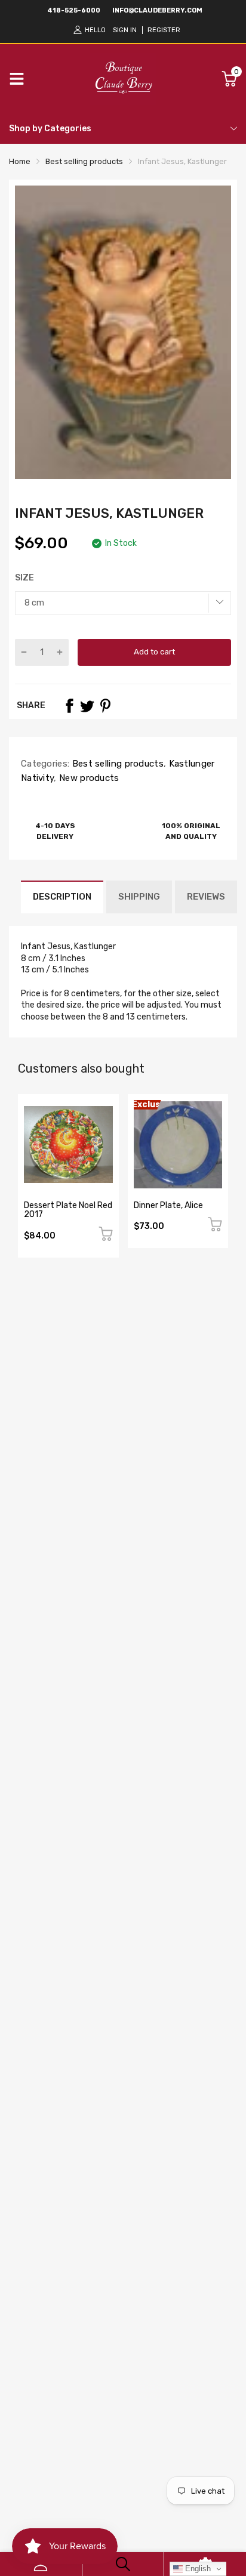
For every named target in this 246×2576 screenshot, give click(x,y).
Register (164, 30)
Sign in (125, 30)
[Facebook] (69, 706)
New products (88, 778)
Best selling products (116, 764)
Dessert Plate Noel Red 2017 (68, 1210)
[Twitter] (87, 706)
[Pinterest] (105, 706)
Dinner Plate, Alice (168, 1205)
